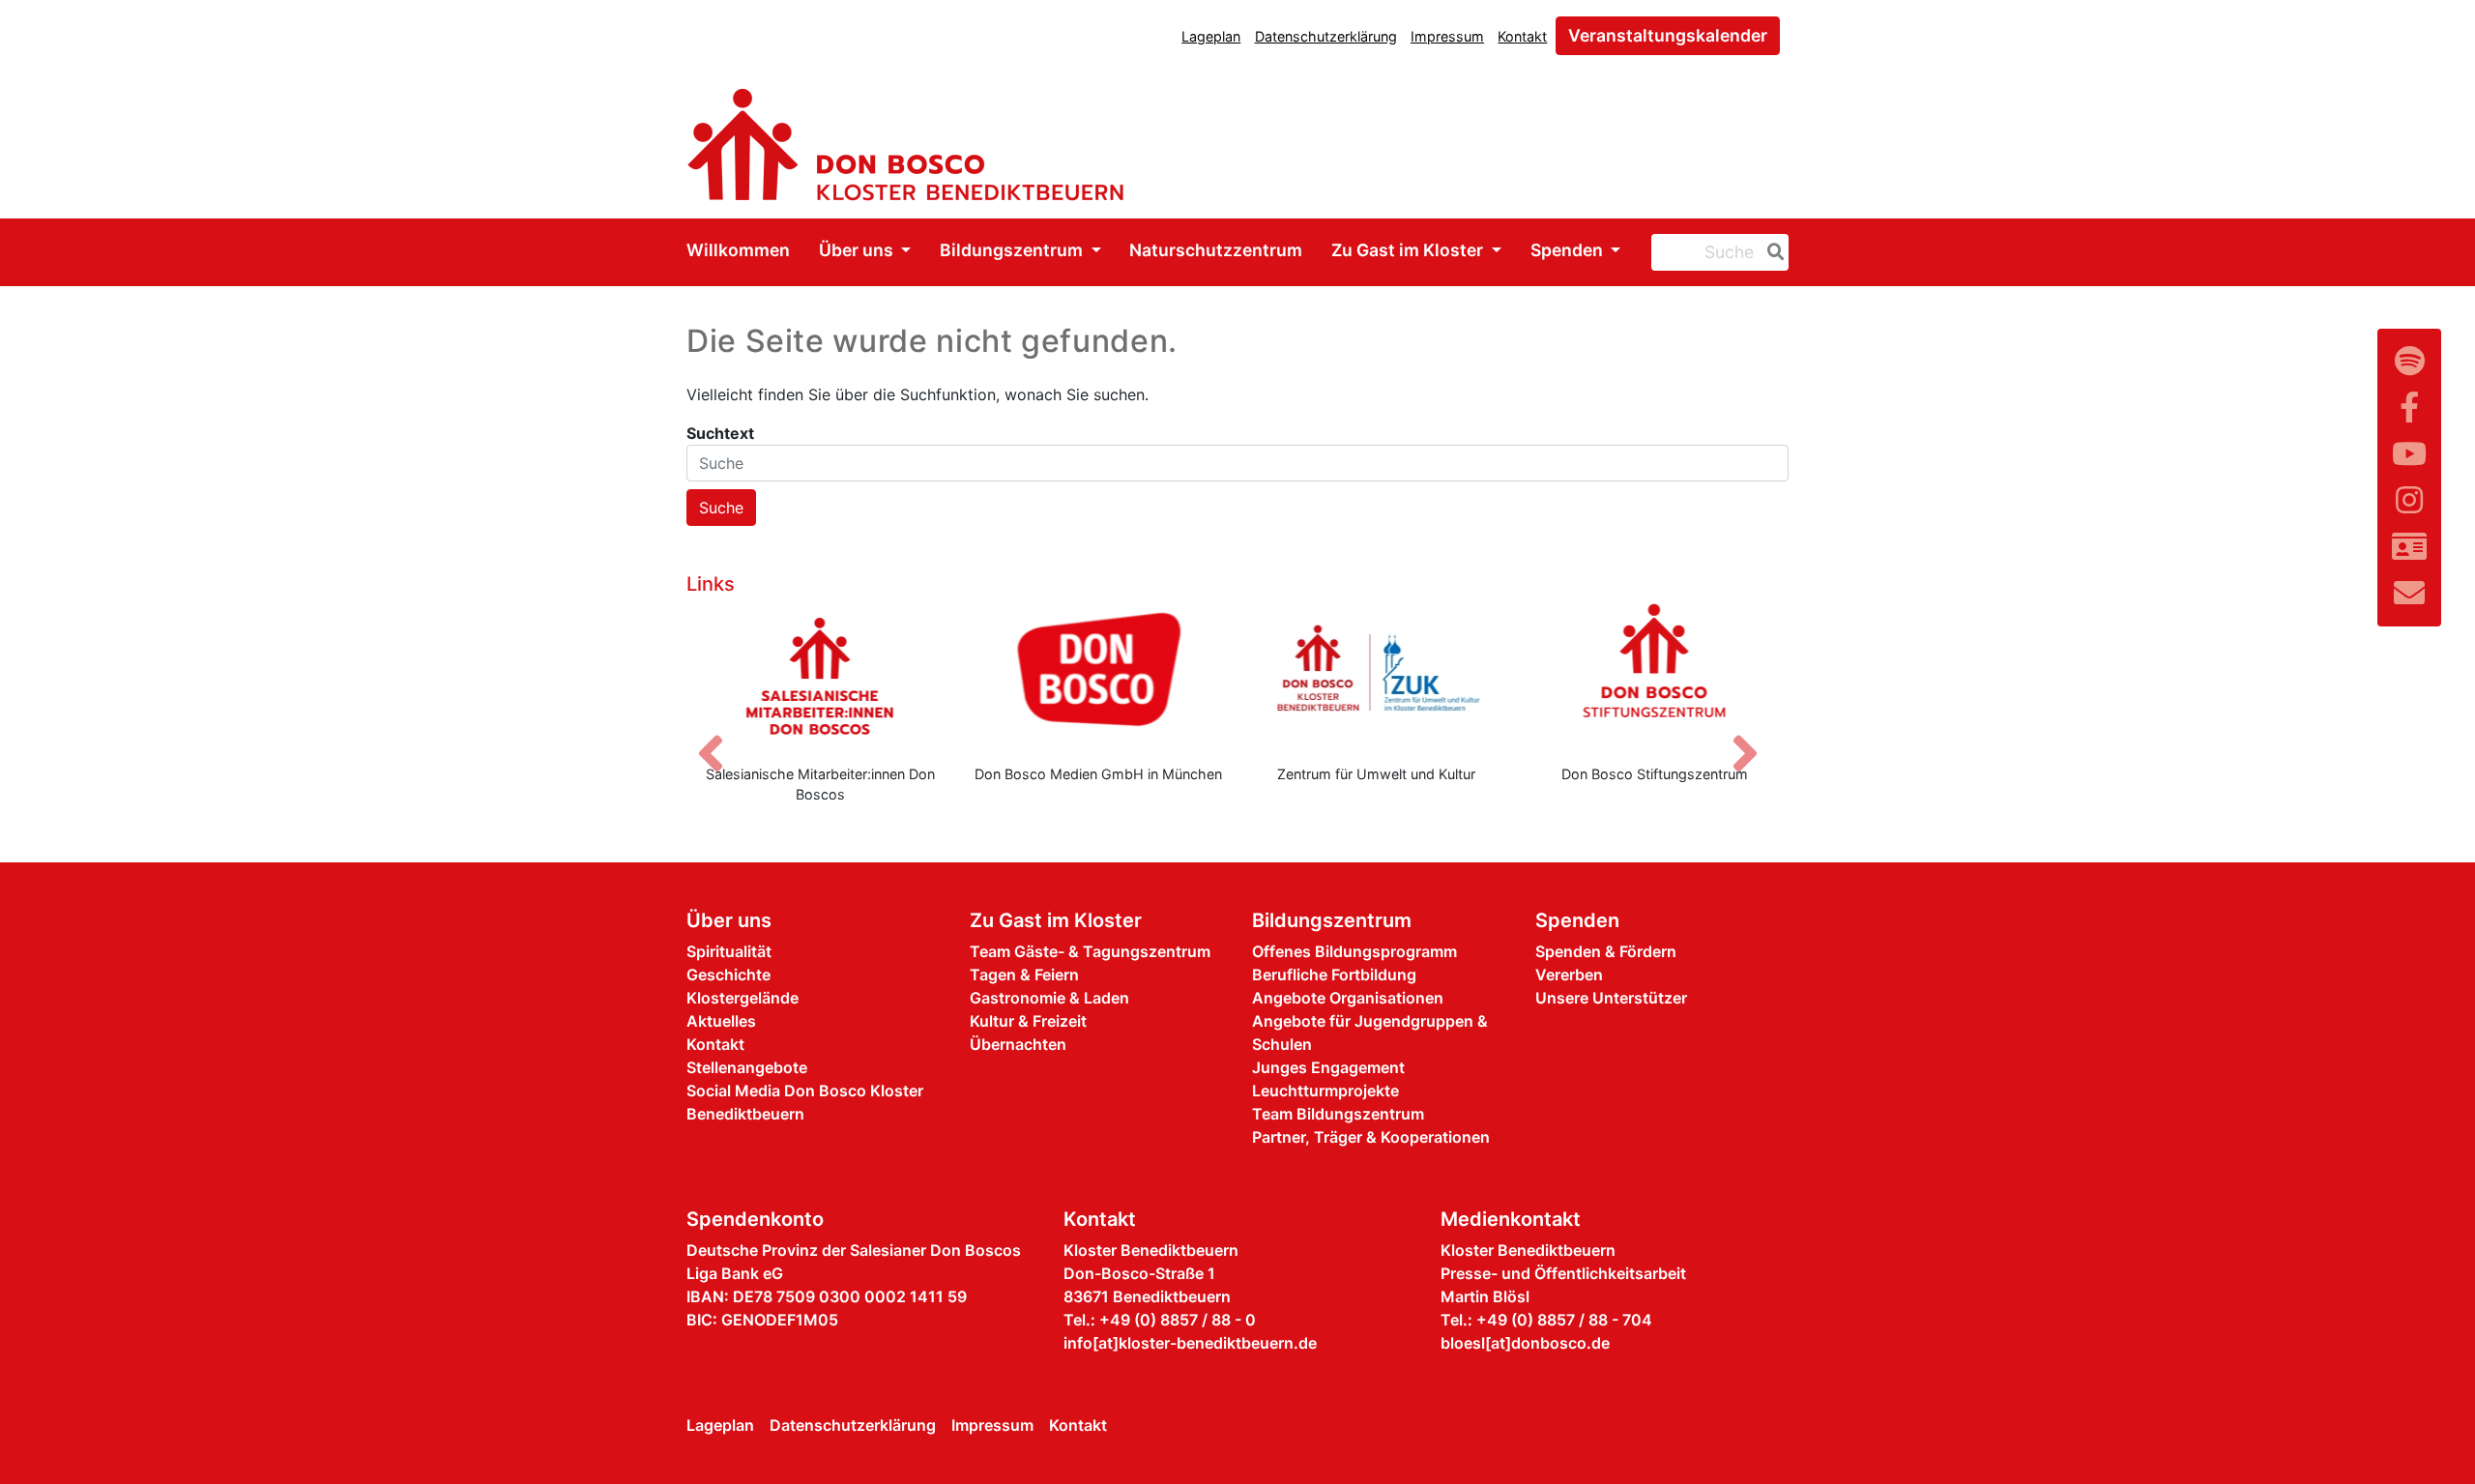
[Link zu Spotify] (2410, 361)
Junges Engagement (1328, 1067)
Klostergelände (742, 998)
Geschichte (728, 975)
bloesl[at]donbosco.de (1525, 1343)
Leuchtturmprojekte (1325, 1091)
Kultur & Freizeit (1028, 1021)
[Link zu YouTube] (2409, 454)
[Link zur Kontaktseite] (2409, 547)
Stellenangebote (747, 1067)
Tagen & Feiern (1024, 975)
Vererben (1569, 975)
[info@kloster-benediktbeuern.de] (2409, 593)
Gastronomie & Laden (1049, 998)
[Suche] (1772, 252)
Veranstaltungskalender (1668, 35)
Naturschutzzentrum (1216, 250)
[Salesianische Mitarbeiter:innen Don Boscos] (821, 676)
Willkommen (738, 250)
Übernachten (1018, 1044)
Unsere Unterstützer (1611, 998)
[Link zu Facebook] (2409, 407)
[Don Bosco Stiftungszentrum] (1655, 676)
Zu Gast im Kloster (1409, 250)
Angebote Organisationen (1348, 998)
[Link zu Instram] (2409, 500)
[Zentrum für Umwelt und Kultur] (1377, 676)
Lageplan (1211, 36)
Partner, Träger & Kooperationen (1371, 1137)
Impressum (1447, 36)
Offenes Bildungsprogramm (1354, 951)
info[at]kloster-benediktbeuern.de (1190, 1343)
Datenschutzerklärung (1326, 36)
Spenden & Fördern (1606, 951)
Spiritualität (729, 951)
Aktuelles (721, 1021)
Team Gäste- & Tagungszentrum (1090, 951)
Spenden (1569, 250)
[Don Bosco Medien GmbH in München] (1099, 676)
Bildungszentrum (1013, 250)
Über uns (858, 250)
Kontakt (1522, 36)
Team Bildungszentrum (1338, 1114)
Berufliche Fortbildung (1334, 975)
